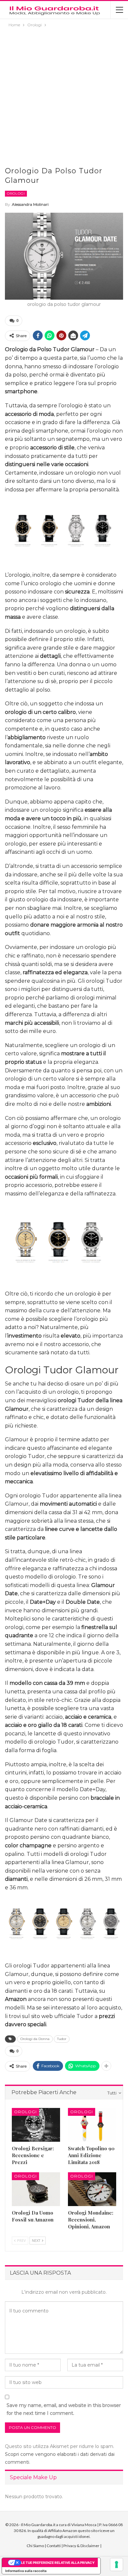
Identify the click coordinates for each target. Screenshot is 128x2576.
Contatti (54, 2546)
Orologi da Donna (35, 2039)
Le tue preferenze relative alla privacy (58, 2563)
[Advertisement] (64, 96)
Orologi (16, 193)
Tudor (62, 2039)
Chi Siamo (35, 2546)
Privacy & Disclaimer (81, 2546)
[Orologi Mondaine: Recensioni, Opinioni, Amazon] (92, 2189)
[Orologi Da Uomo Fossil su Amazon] (36, 2189)
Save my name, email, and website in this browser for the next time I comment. (64, 2409)
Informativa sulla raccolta (26, 2571)
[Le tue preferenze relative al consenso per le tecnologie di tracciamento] (117, 2565)
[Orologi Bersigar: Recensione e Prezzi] (36, 2125)
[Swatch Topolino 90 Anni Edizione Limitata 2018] (92, 2125)
